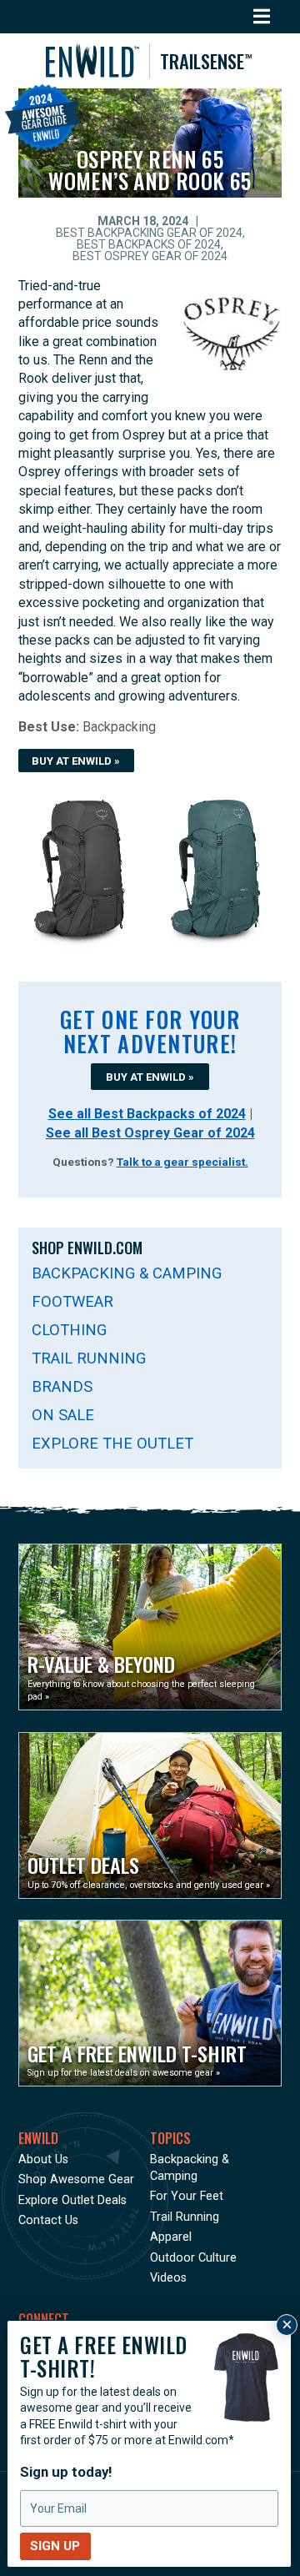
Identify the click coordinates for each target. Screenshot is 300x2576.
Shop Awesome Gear (76, 2179)
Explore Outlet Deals (72, 2200)
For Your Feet (187, 2196)
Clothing (69, 1330)
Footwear (72, 1301)
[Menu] (262, 17)
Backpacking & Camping (127, 1273)
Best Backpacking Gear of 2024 (149, 233)
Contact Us (48, 2220)
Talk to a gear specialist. (182, 1162)
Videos (168, 2278)
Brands (62, 1386)
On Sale (63, 1415)
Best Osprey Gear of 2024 (150, 256)
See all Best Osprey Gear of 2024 (150, 1133)
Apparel (171, 2237)
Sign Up (55, 2546)
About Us (43, 2159)
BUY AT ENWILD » (76, 761)
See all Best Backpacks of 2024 (147, 1114)
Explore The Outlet (112, 1443)
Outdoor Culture (193, 2258)
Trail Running (89, 1358)
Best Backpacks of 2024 (149, 244)
